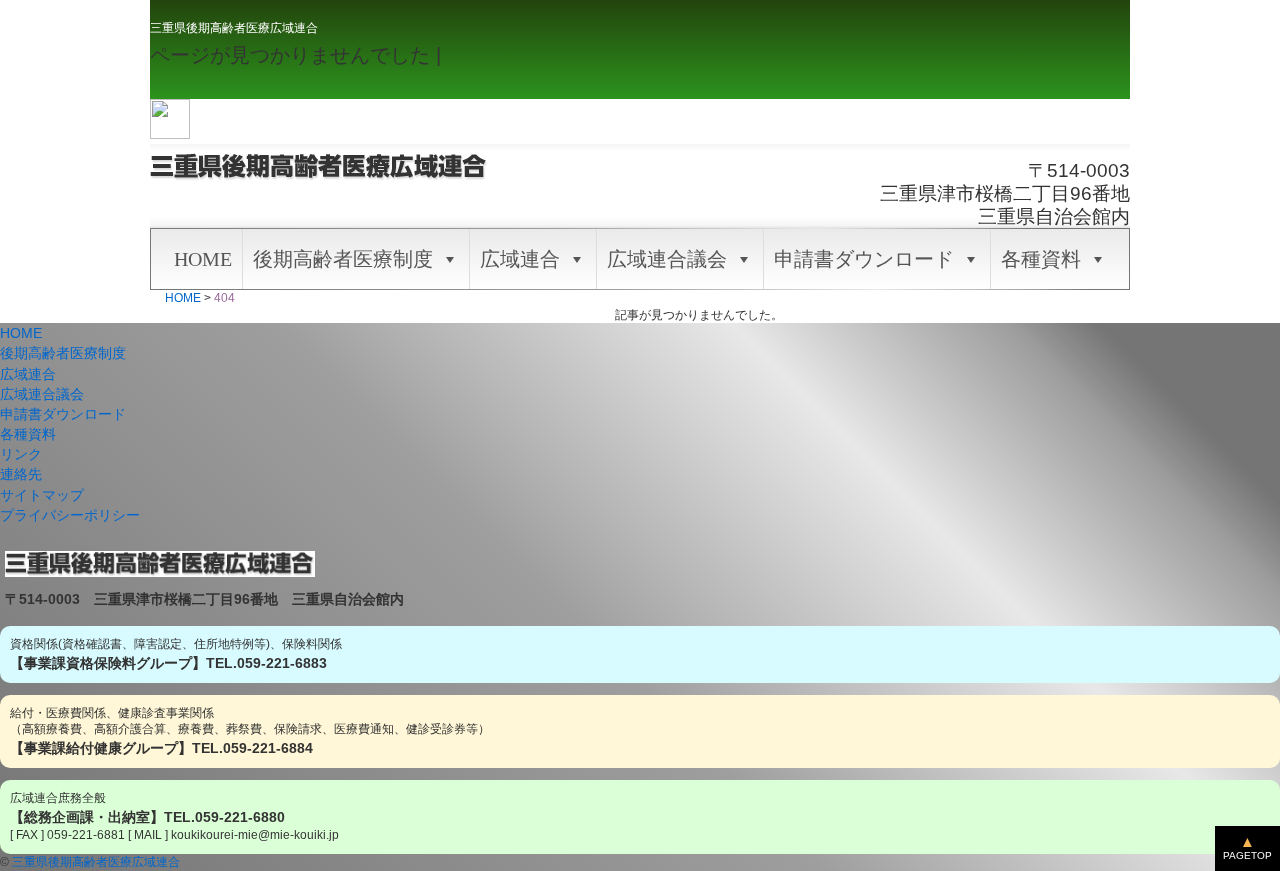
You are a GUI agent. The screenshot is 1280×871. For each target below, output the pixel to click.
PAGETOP (1247, 855)
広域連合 (520, 259)
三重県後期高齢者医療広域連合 (234, 28)
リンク (21, 454)
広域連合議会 (667, 259)
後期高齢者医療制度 (343, 259)
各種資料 (1041, 259)
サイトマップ (42, 495)
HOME (203, 259)
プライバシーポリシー (70, 515)
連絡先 (21, 474)
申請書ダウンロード (864, 259)
